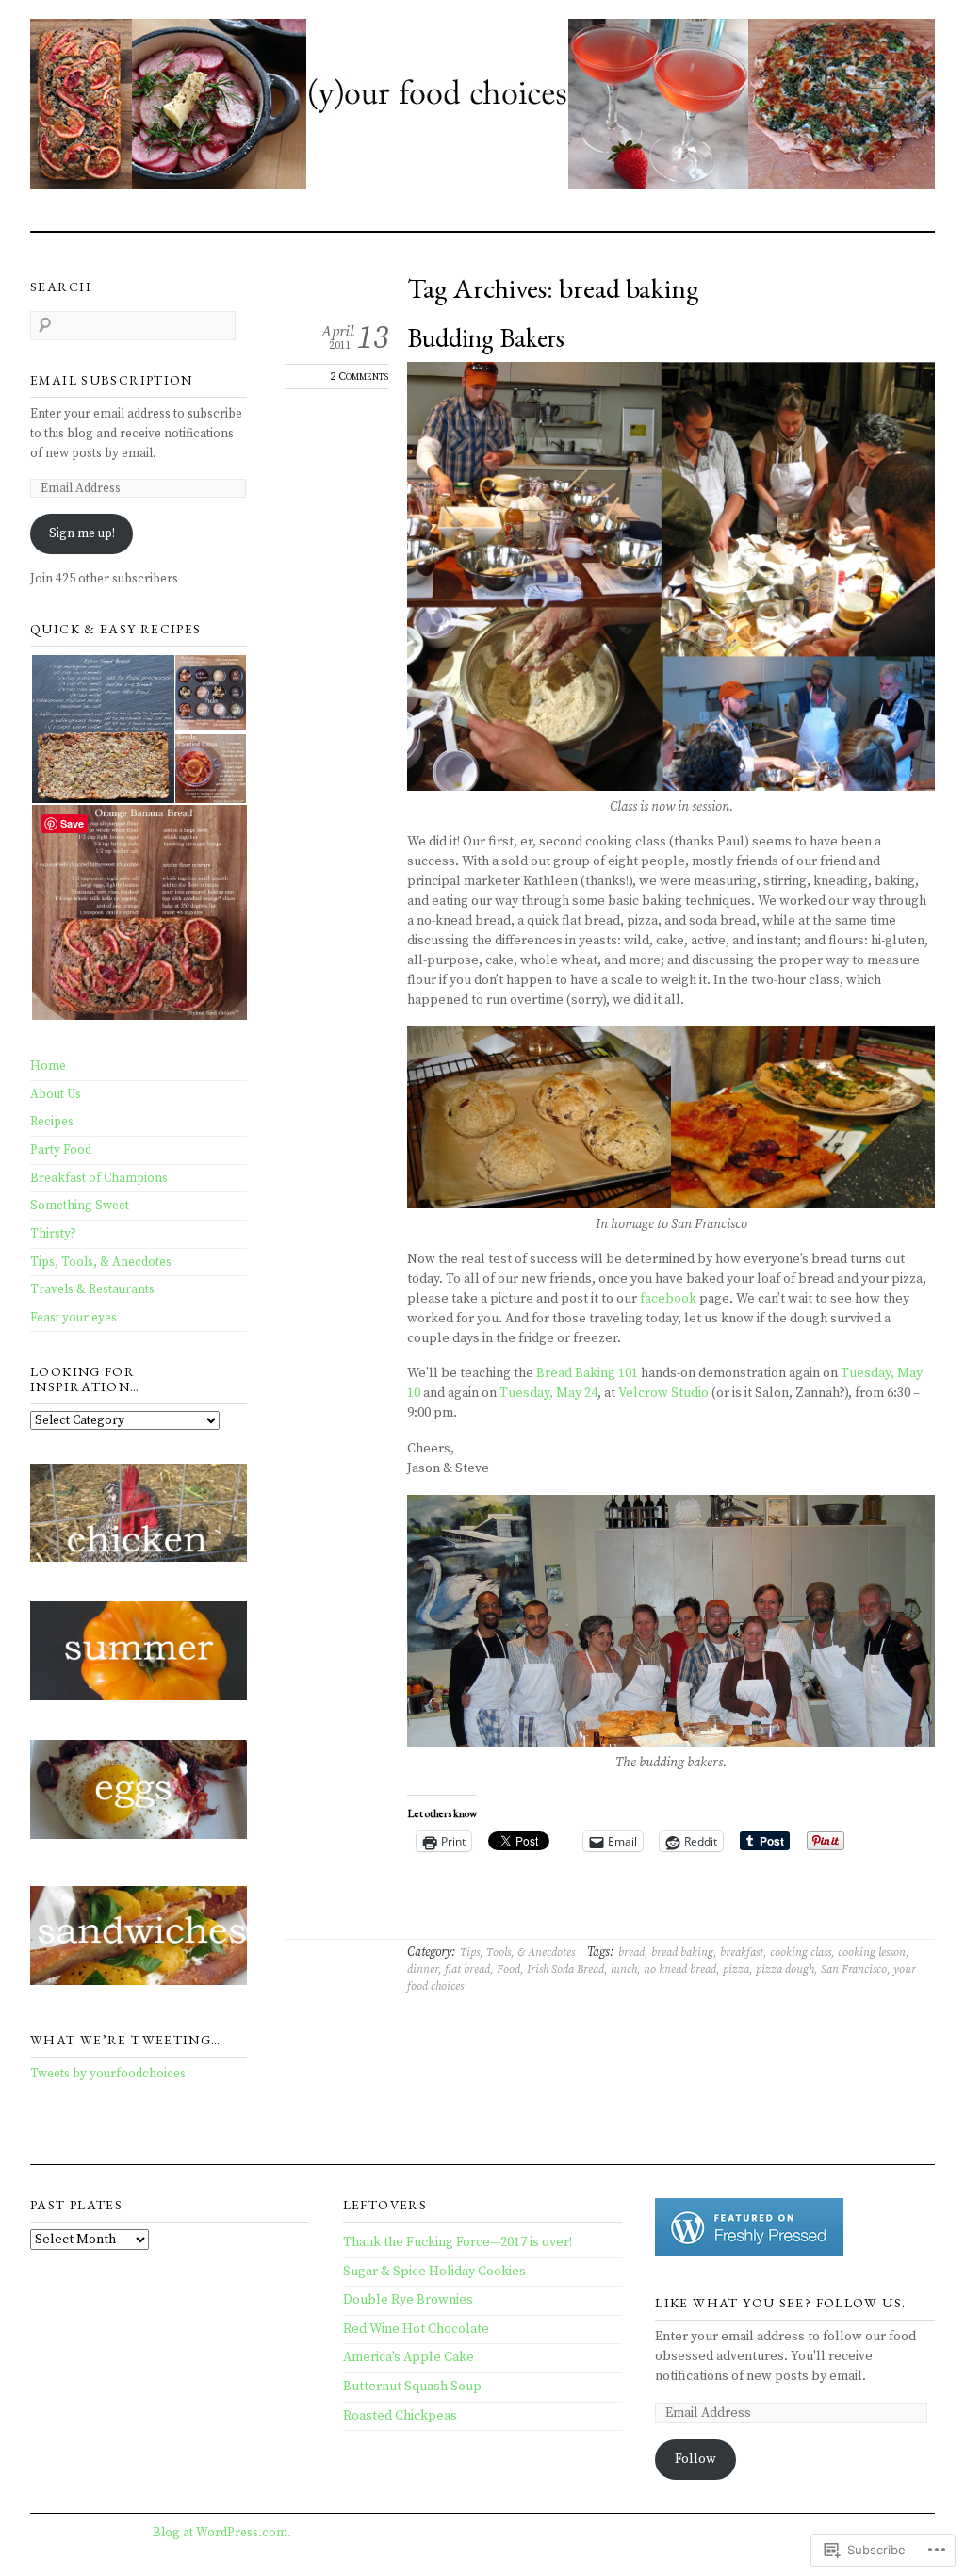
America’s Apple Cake (409, 2357)
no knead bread (680, 1969)
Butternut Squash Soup (412, 2387)
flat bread (467, 1969)
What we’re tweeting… (126, 2040)
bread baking (682, 1953)
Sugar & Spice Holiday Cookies (434, 2272)
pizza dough (785, 1969)
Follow (695, 2459)
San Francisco (854, 1969)
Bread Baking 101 (587, 1373)
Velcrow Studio (663, 1393)
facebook (668, 1299)
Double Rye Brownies (408, 2300)
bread (631, 1953)
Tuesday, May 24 (548, 1393)
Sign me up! (82, 533)
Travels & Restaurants (92, 1289)
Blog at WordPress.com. (222, 2533)
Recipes (52, 1122)
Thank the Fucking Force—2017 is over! (458, 2242)
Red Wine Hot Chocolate (416, 2329)
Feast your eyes (74, 1318)
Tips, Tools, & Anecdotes (517, 1953)
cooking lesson (872, 1953)
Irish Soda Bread (565, 1969)
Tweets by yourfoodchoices (108, 2074)
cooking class (801, 1953)
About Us (56, 1094)
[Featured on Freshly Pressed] (749, 2253)
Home (48, 1066)
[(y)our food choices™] (482, 107)
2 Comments (359, 376)
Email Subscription (112, 380)
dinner (423, 1969)
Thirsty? (53, 1234)
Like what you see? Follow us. (780, 2303)
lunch (624, 1969)
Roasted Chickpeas (400, 2416)
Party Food (61, 1150)
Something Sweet (80, 1206)
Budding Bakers (486, 337)
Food (508, 1969)
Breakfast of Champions (99, 1178)
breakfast (742, 1953)
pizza (736, 1969)
